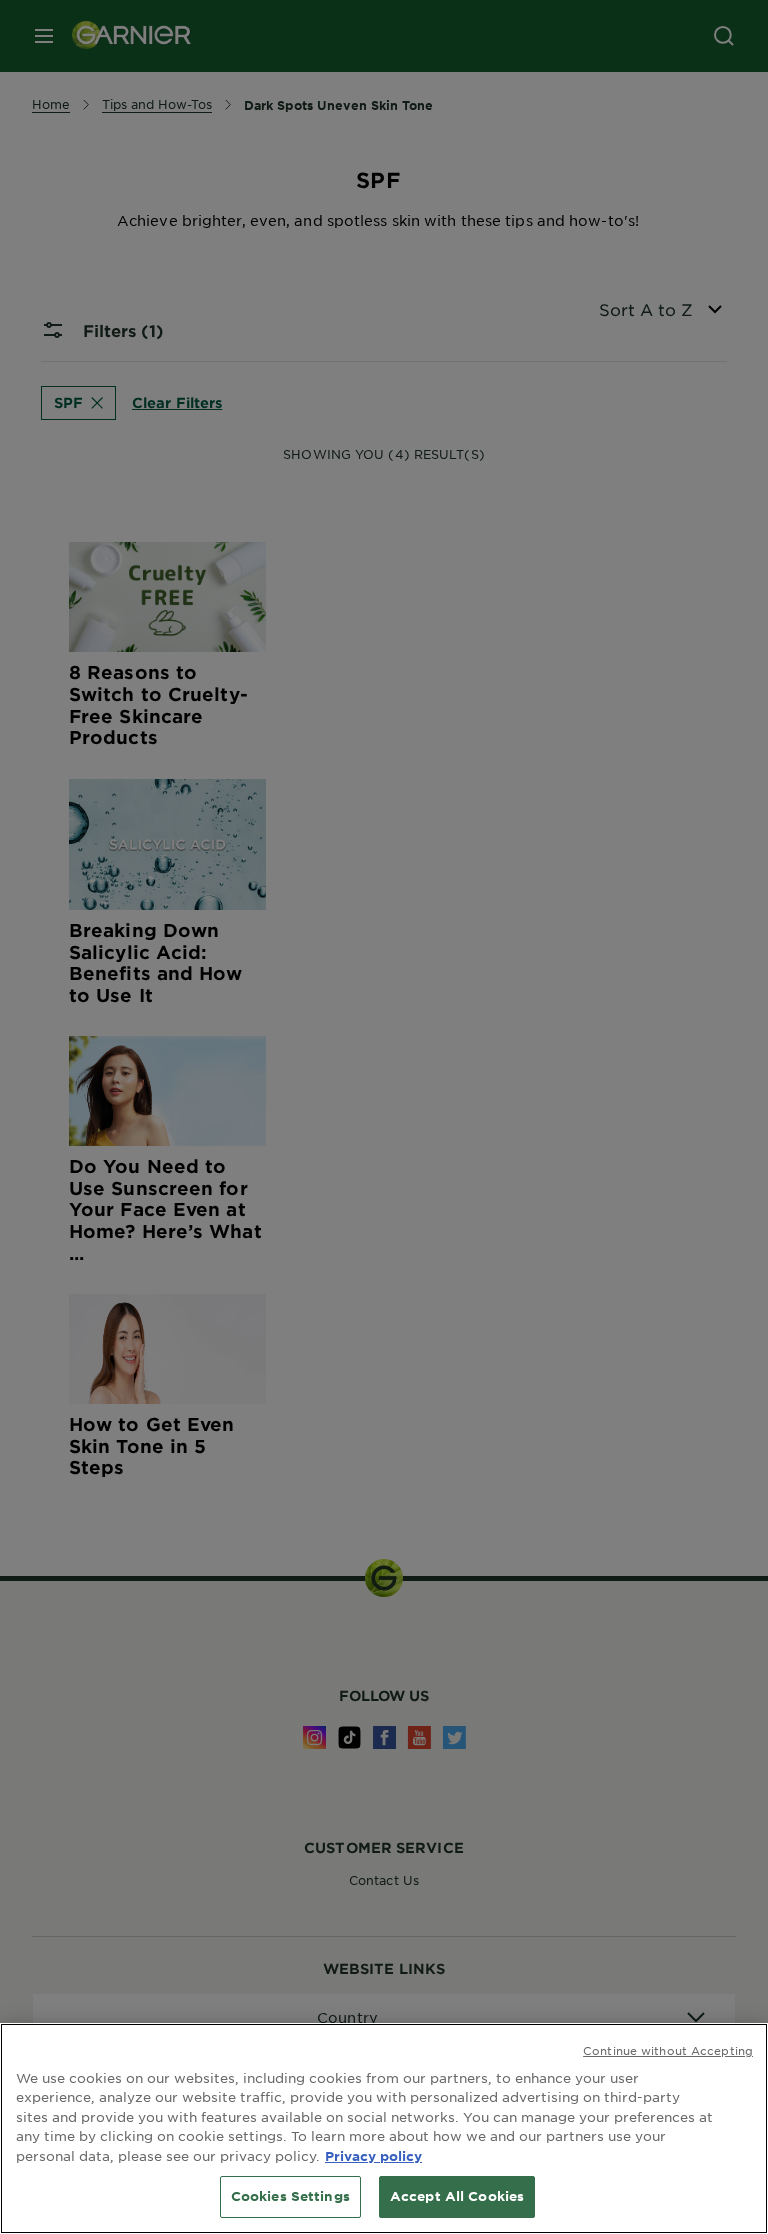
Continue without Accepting (668, 2050)
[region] (384, 2128)
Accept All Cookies (457, 2196)
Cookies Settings (290, 2196)
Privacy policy (373, 2156)
